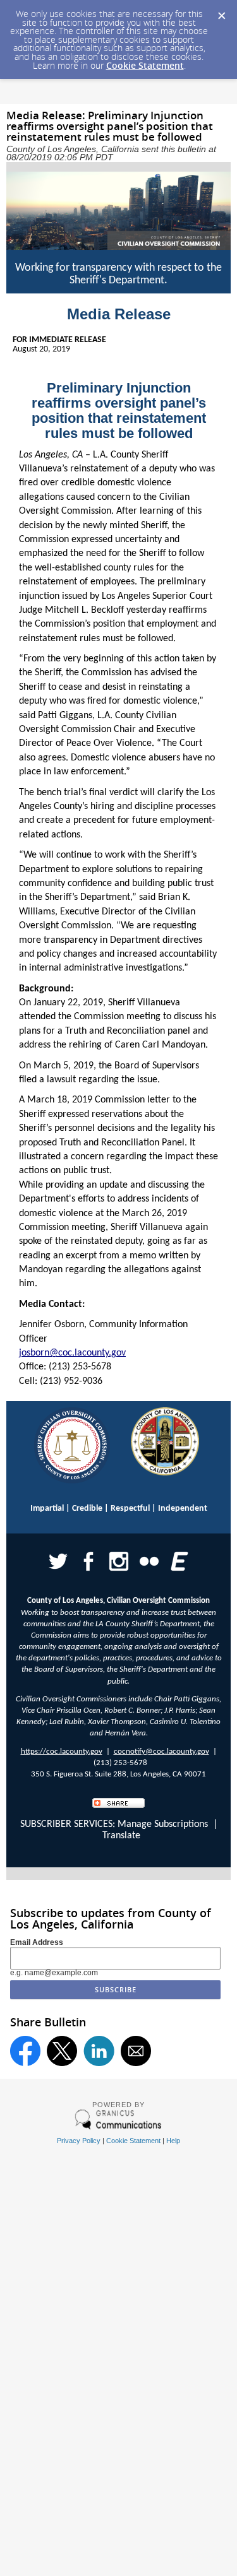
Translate (121, 1836)
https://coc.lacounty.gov (62, 1752)
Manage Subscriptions (163, 1824)
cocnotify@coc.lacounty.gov (161, 1752)
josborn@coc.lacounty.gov (72, 1353)
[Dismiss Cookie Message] (221, 12)
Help (173, 2141)
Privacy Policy (79, 2141)
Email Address (37, 1942)
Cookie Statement (145, 65)
